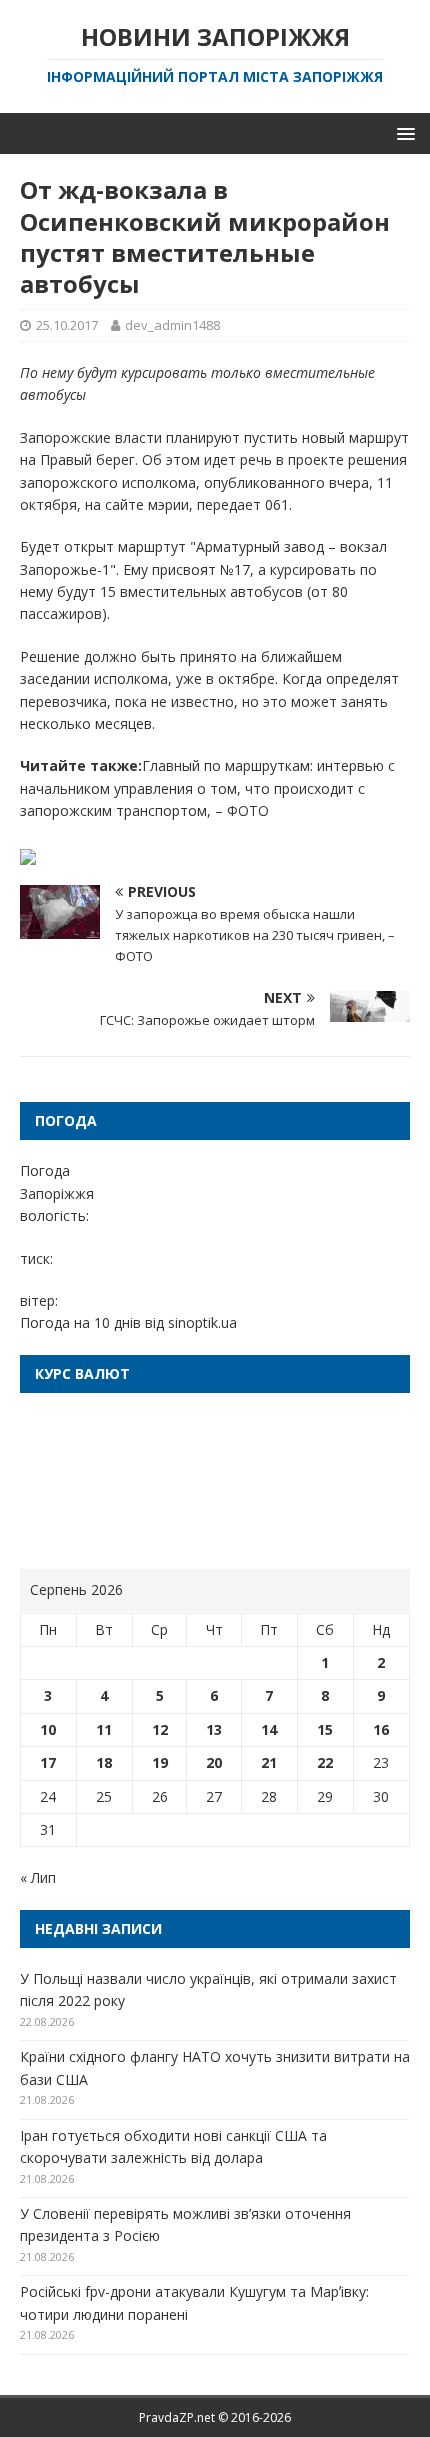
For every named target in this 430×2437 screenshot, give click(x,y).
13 (214, 1729)
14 (269, 1729)
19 (160, 1762)
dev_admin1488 (172, 325)
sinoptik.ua (202, 1322)
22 (325, 1762)
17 (48, 1762)
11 (104, 1729)
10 (48, 1729)
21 (269, 1762)
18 (104, 1762)
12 (160, 1729)
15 (325, 1729)
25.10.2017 (67, 325)
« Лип (38, 1877)
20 (214, 1762)
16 (381, 1729)
